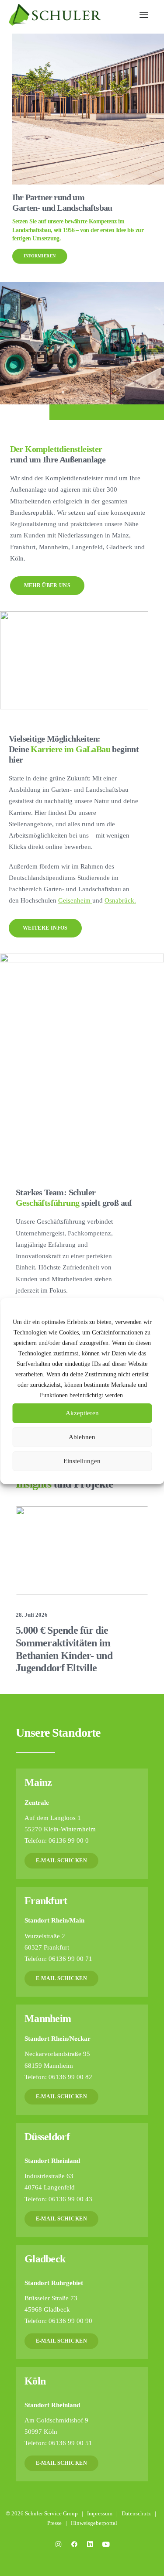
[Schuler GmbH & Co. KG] (82, 1824)
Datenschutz (136, 2513)
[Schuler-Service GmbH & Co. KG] (82, 1938)
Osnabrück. (120, 900)
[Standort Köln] (82, 2420)
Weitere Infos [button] (45, 928)
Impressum (100, 2513)
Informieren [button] (41, 248)
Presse (54, 2523)
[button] (144, 15)
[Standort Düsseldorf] (82, 2180)
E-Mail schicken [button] (61, 1860)
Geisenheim (75, 900)
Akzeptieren (82, 1413)
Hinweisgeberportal (94, 2523)
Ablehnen (82, 1437)
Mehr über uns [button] (47, 585)
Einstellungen (82, 1461)
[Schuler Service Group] (55, 15)
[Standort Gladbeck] (82, 2298)
